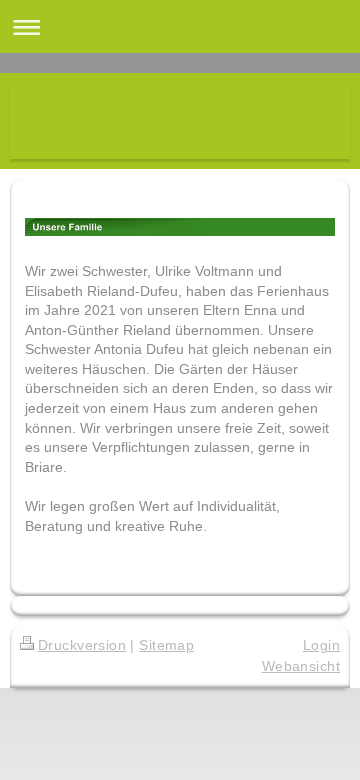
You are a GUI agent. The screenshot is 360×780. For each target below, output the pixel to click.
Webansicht (301, 666)
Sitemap (166, 645)
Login (321, 645)
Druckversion (82, 645)
